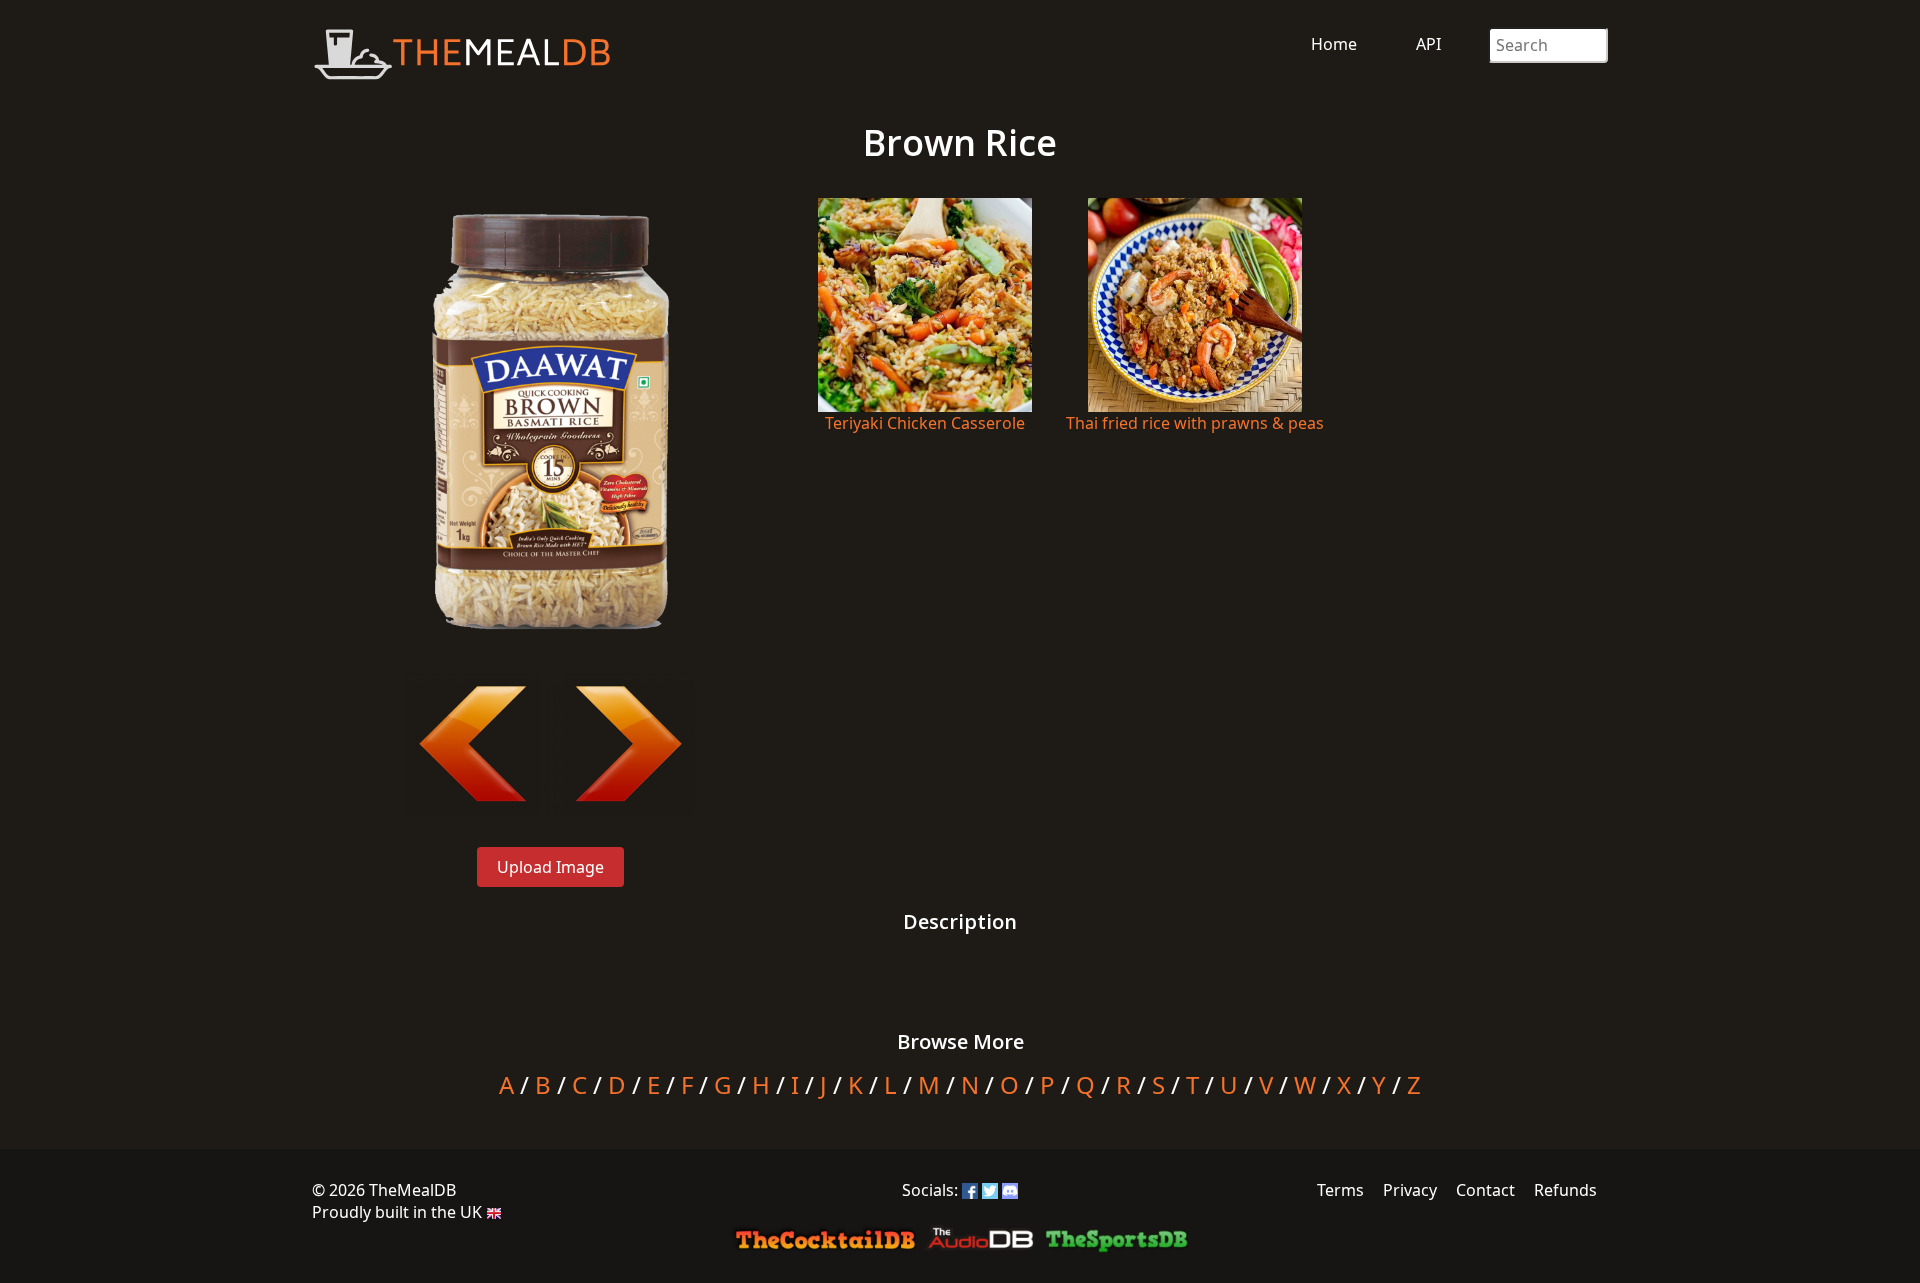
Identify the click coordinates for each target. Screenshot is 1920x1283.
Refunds (1565, 1190)
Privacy (1410, 1190)
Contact (1485, 1190)
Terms (1340, 1190)
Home (1334, 44)
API (1428, 44)
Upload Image (550, 867)
